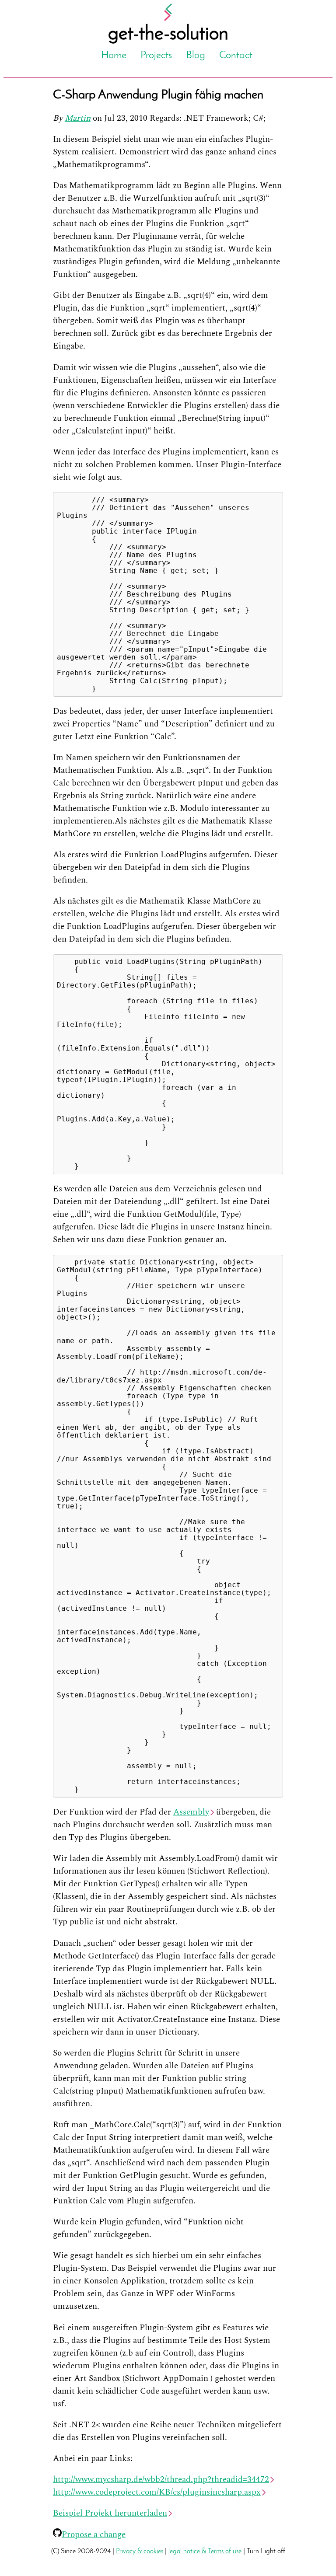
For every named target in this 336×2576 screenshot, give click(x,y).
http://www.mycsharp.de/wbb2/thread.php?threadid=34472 (161, 2480)
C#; (259, 118)
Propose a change (94, 2535)
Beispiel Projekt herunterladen (110, 2513)
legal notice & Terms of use (205, 2552)
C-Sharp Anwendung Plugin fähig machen (158, 95)
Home (114, 56)
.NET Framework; (218, 118)
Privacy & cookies (140, 2552)
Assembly (191, 1812)
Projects (156, 56)
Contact (236, 56)
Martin (78, 118)
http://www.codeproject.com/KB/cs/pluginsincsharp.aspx (157, 2492)
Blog (196, 56)
